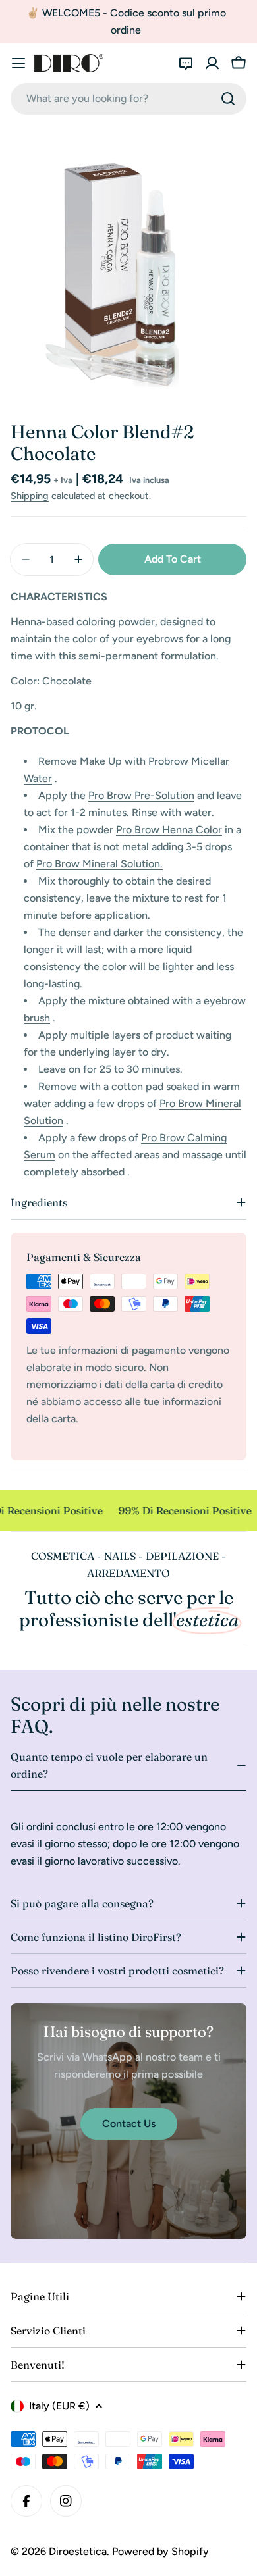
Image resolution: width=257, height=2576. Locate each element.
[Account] (212, 63)
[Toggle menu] (18, 63)
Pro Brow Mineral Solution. (100, 864)
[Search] (228, 99)
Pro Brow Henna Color (169, 830)
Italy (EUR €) (59, 2406)
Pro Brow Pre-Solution (141, 795)
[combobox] (128, 99)
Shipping (30, 496)
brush (37, 1018)
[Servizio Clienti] (186, 63)
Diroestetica (78, 2551)
